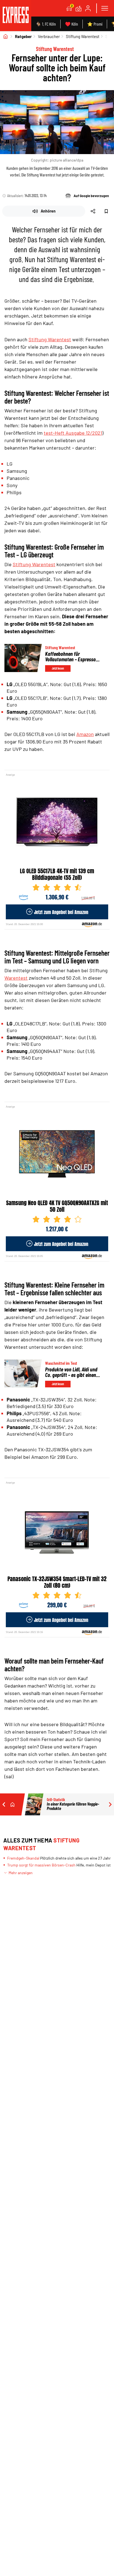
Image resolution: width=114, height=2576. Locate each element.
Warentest (16, 978)
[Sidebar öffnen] (105, 8)
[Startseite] (6, 36)
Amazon (85, 734)
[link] (16, 16)
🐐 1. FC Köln (46, 24)
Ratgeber (23, 36)
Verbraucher (49, 36)
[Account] (88, 8)
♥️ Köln (72, 24)
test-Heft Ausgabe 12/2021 (73, 433)
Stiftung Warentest (83, 36)
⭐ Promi (95, 24)
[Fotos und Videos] (79, 8)
